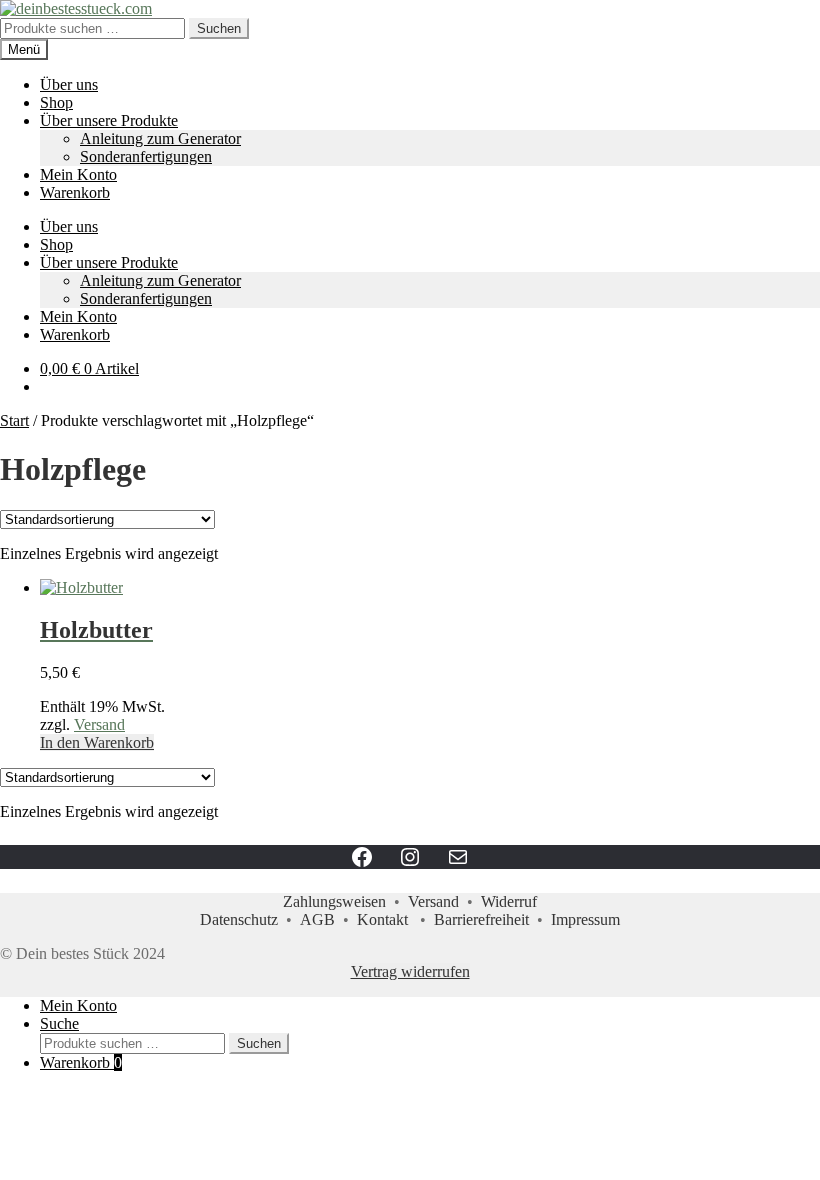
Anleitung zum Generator (160, 138)
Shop (56, 102)
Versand (99, 724)
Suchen (219, 28)
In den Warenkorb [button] (97, 742)
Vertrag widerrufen (410, 971)
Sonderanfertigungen (146, 156)
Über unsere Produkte (109, 120)
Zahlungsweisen (334, 901)
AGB (317, 919)
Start (14, 420)
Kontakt (382, 919)
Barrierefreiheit (481, 919)
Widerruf (509, 901)
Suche (59, 1023)
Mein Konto (78, 174)
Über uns (69, 84)
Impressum (585, 919)
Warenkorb (75, 192)
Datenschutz (239, 919)
